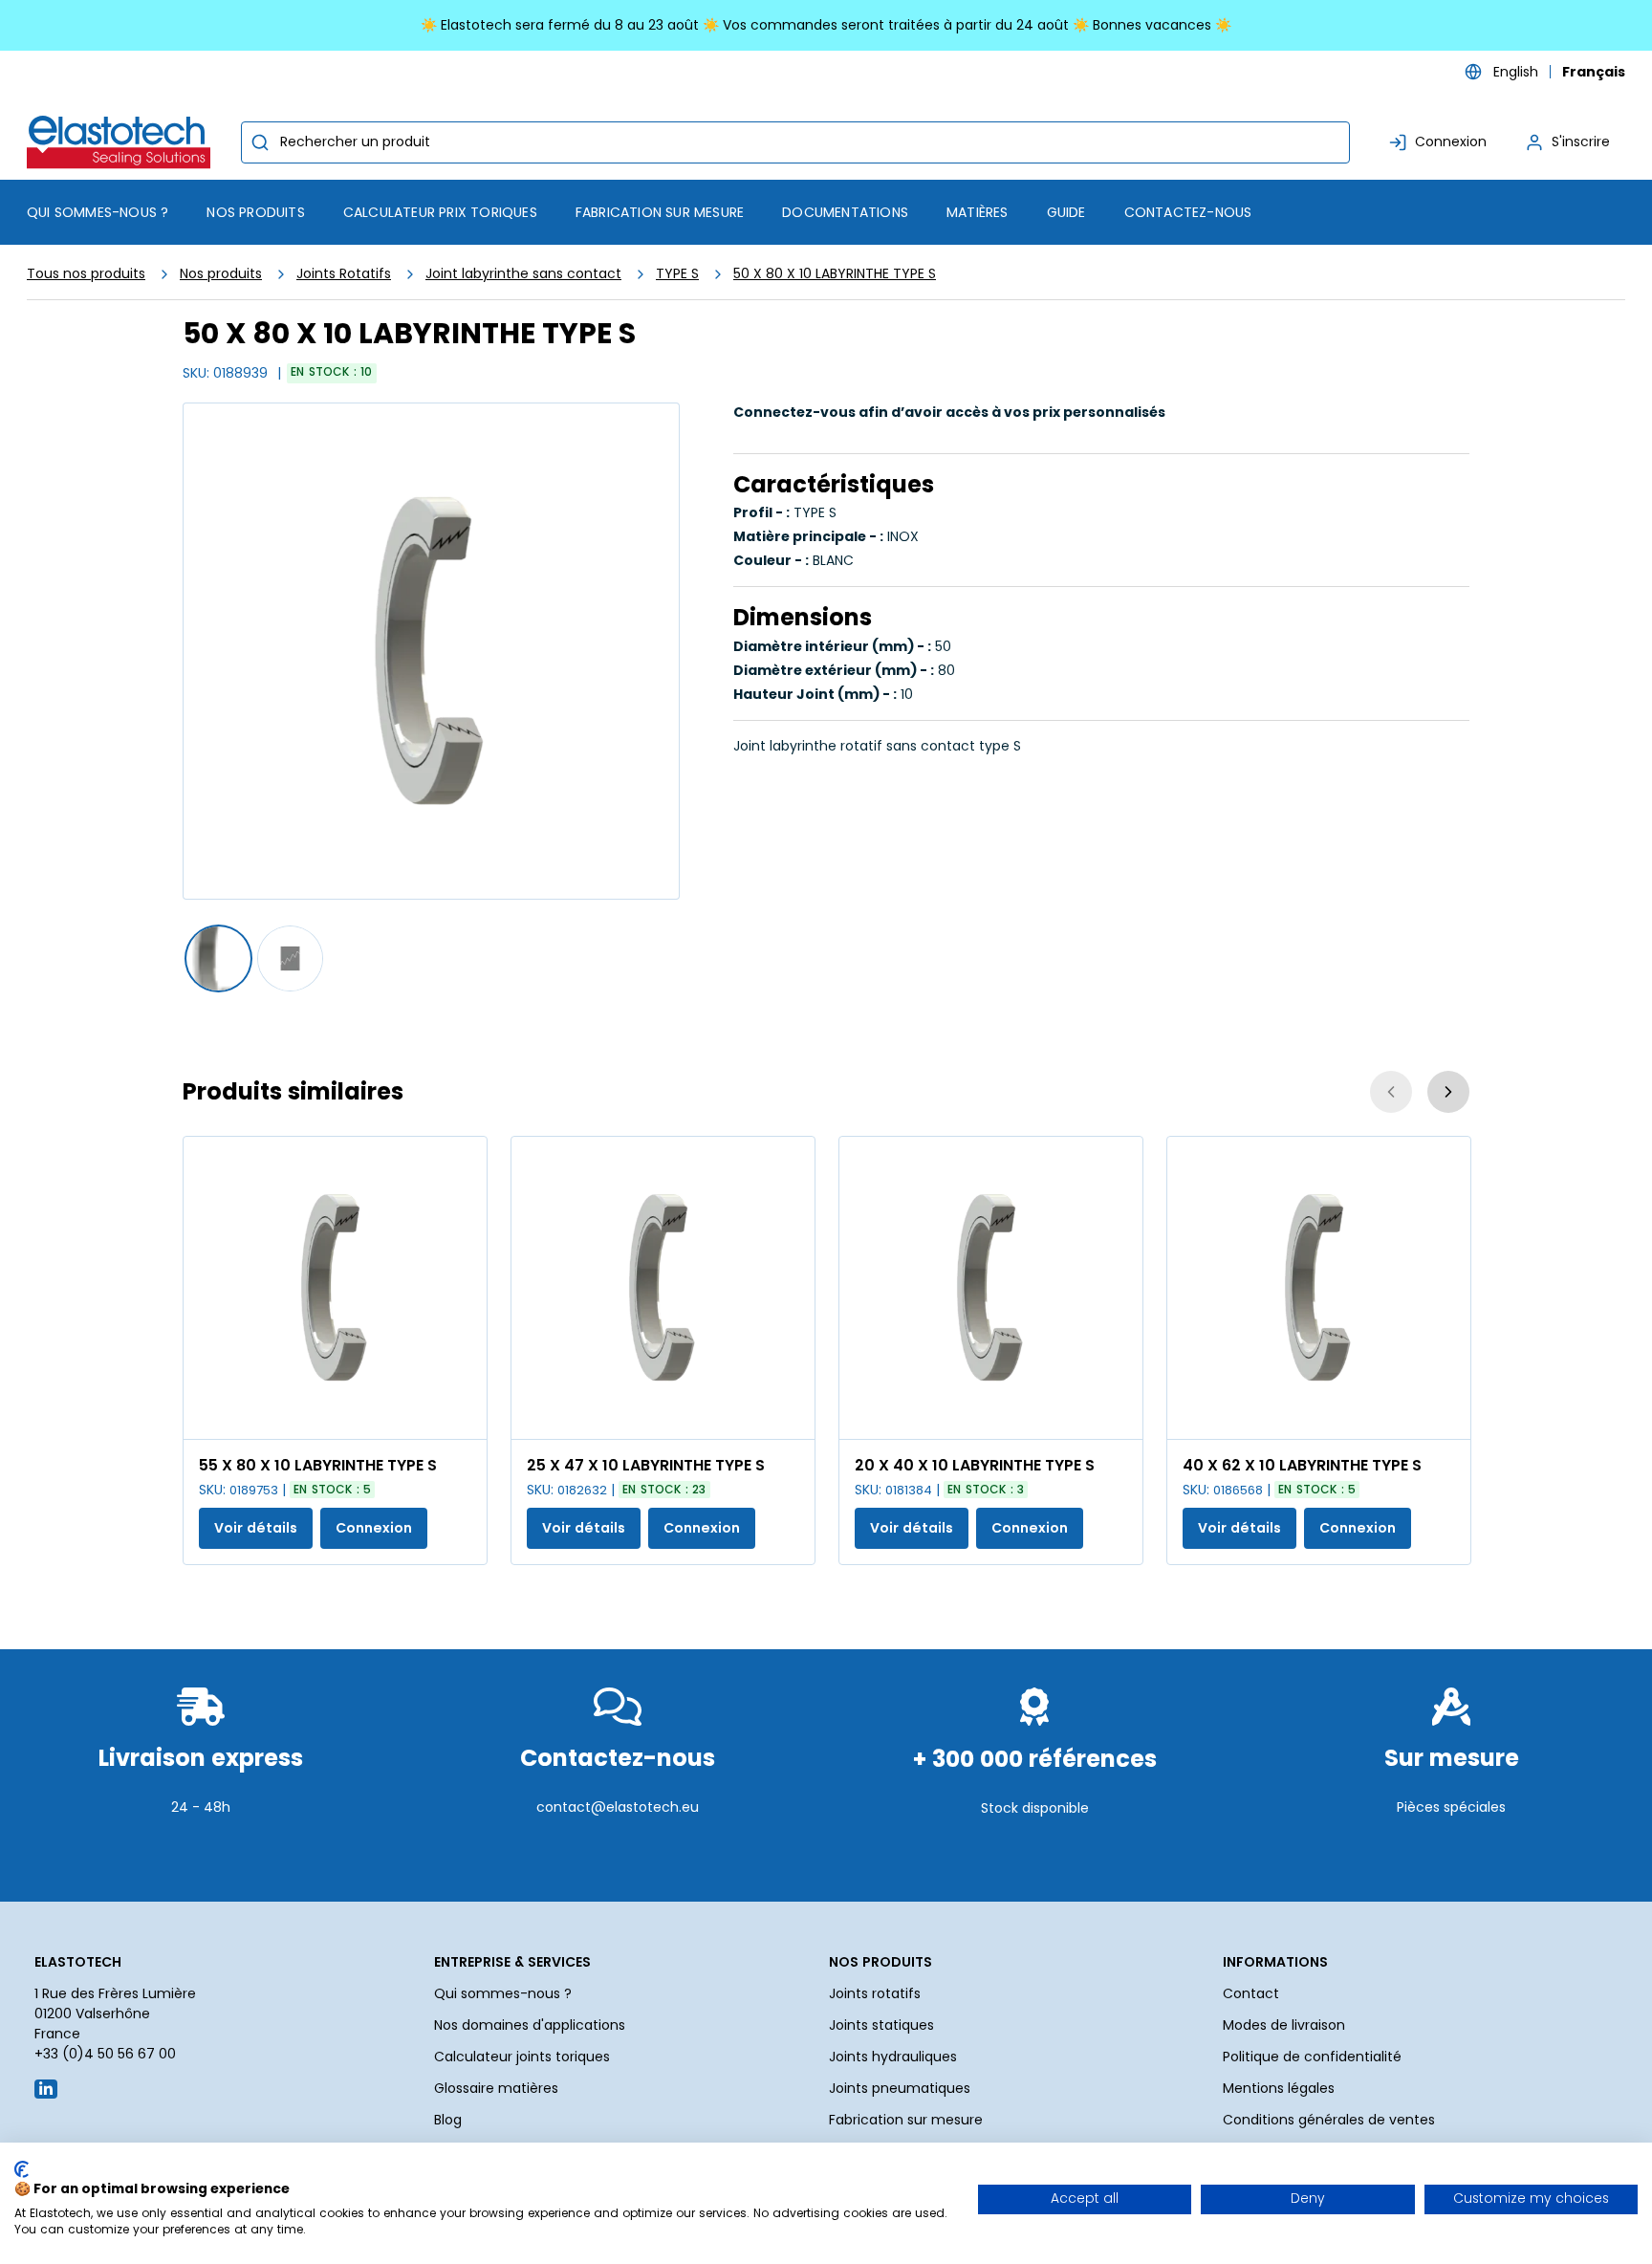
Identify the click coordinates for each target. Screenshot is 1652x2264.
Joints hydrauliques (893, 2057)
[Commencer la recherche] (260, 142)
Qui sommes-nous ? (503, 1993)
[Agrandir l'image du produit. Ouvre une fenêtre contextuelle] (463, 1415)
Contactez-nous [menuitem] (1188, 212)
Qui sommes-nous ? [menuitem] (98, 212)
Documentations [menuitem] (845, 212)
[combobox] (795, 142)
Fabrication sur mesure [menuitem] (660, 212)
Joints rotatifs (875, 1993)
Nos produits (221, 273)
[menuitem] (255, 212)
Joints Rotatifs (344, 273)
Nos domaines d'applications (530, 2025)
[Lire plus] (201, 1854)
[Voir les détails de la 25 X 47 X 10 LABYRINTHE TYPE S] (663, 1288)
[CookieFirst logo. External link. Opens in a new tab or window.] (22, 2169)
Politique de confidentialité (1312, 2057)
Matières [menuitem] (978, 212)
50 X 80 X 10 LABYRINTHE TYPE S (835, 273)
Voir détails (256, 1528)
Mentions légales (1279, 2088)
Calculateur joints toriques (522, 2057)
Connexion (374, 1528)
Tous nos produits (86, 273)
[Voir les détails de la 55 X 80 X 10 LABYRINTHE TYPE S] (335, 1288)
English (1516, 72)
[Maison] (122, 142)
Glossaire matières (496, 2088)
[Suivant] (1448, 1092)
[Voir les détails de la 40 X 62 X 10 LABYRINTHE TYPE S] (1319, 1288)
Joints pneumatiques (900, 2088)
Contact (1251, 1993)
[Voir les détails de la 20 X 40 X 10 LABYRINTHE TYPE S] (991, 1288)
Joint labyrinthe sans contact (523, 273)
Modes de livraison (1284, 2025)
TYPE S (677, 273)
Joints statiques (881, 2025)
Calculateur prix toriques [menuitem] (440, 212)
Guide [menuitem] (1066, 212)
